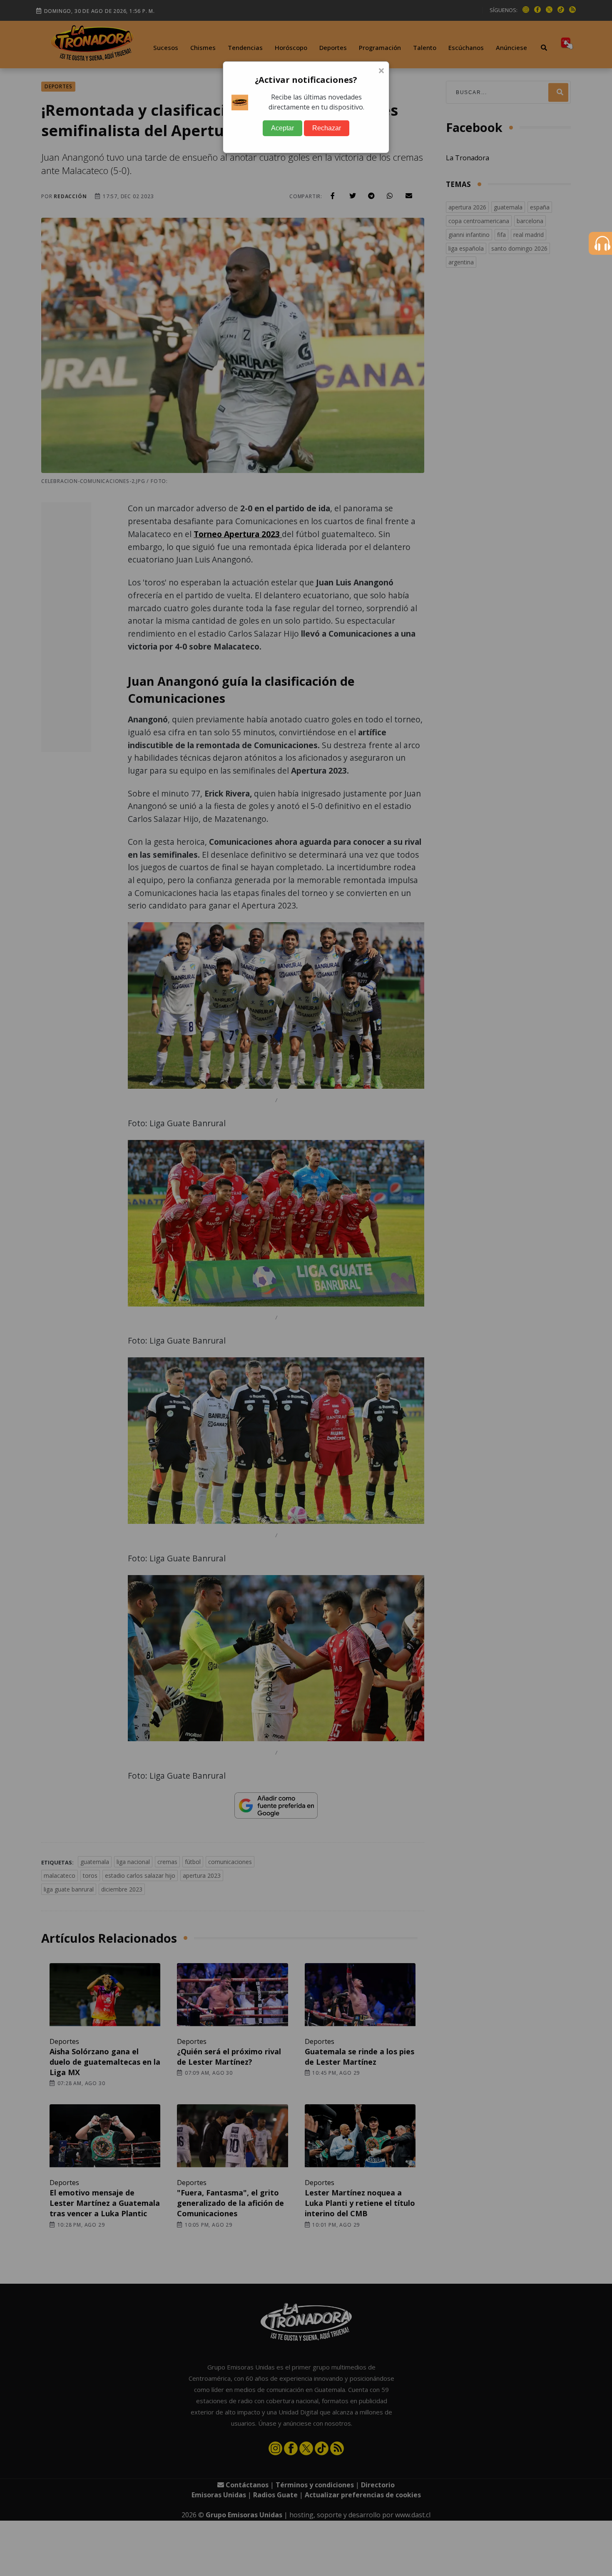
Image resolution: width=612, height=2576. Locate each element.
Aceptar (282, 128)
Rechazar (327, 128)
